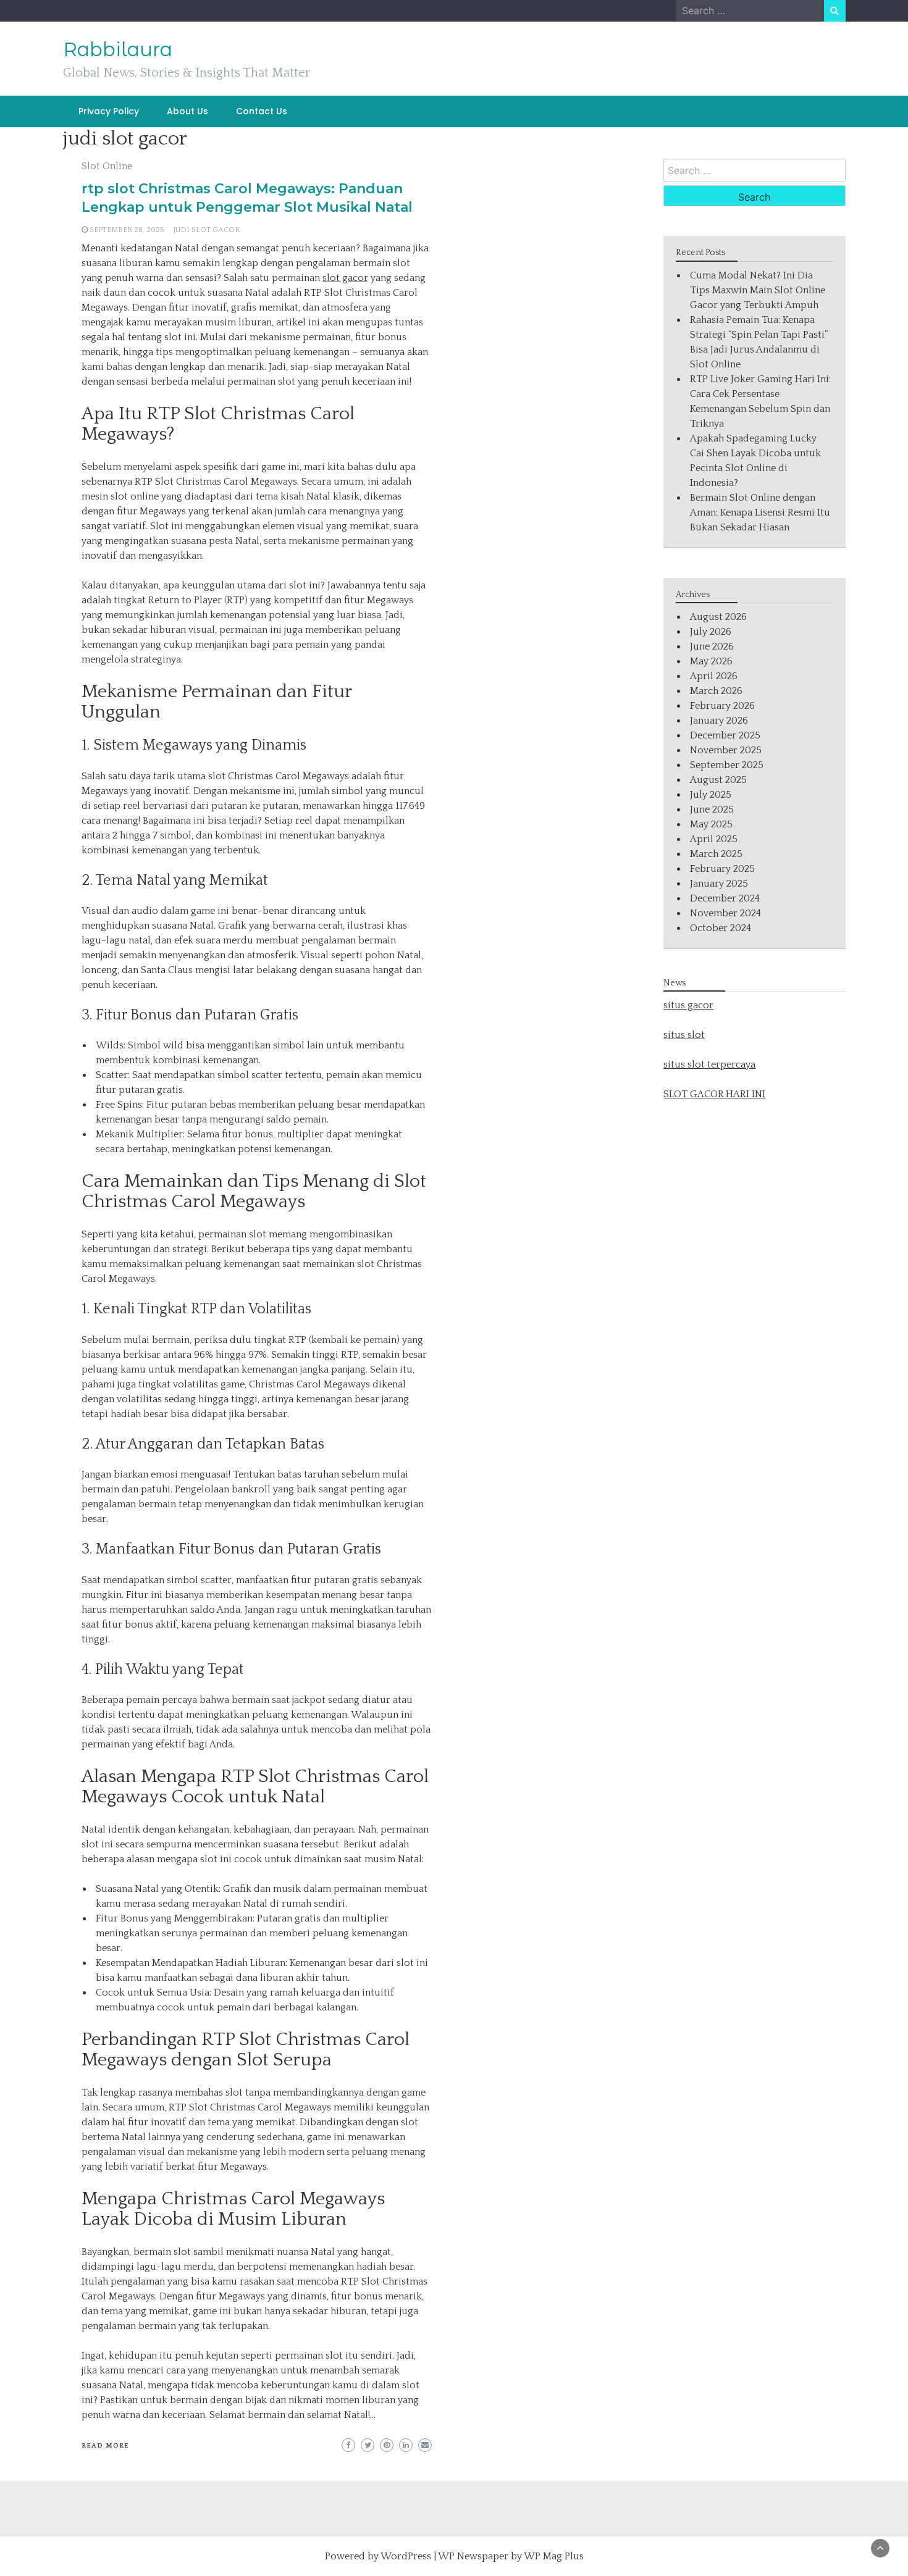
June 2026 (712, 646)
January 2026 (719, 721)
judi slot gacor (207, 230)
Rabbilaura (118, 49)
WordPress (406, 2556)
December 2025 (725, 735)
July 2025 (711, 795)
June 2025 (712, 809)
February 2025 (722, 869)
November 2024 (725, 913)
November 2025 (726, 750)
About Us (187, 111)
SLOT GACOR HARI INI (714, 1094)
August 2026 (718, 617)
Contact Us (262, 111)
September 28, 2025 (127, 230)
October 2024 (721, 928)
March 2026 (716, 691)
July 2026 (711, 632)
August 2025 (718, 780)
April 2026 (714, 676)
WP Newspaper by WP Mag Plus (511, 2556)
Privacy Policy (109, 111)
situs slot (684, 1035)
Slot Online (107, 166)
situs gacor (688, 1005)
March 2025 (716, 854)
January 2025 (719, 884)
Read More (105, 2446)
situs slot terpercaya (709, 1064)
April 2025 (714, 839)
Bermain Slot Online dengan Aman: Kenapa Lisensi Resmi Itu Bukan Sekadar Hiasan (760, 512)
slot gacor (345, 278)
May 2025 (711, 824)
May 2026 (711, 661)
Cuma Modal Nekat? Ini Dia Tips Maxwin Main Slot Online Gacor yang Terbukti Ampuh (758, 290)
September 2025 (727, 765)
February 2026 (722, 706)
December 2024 (725, 898)
